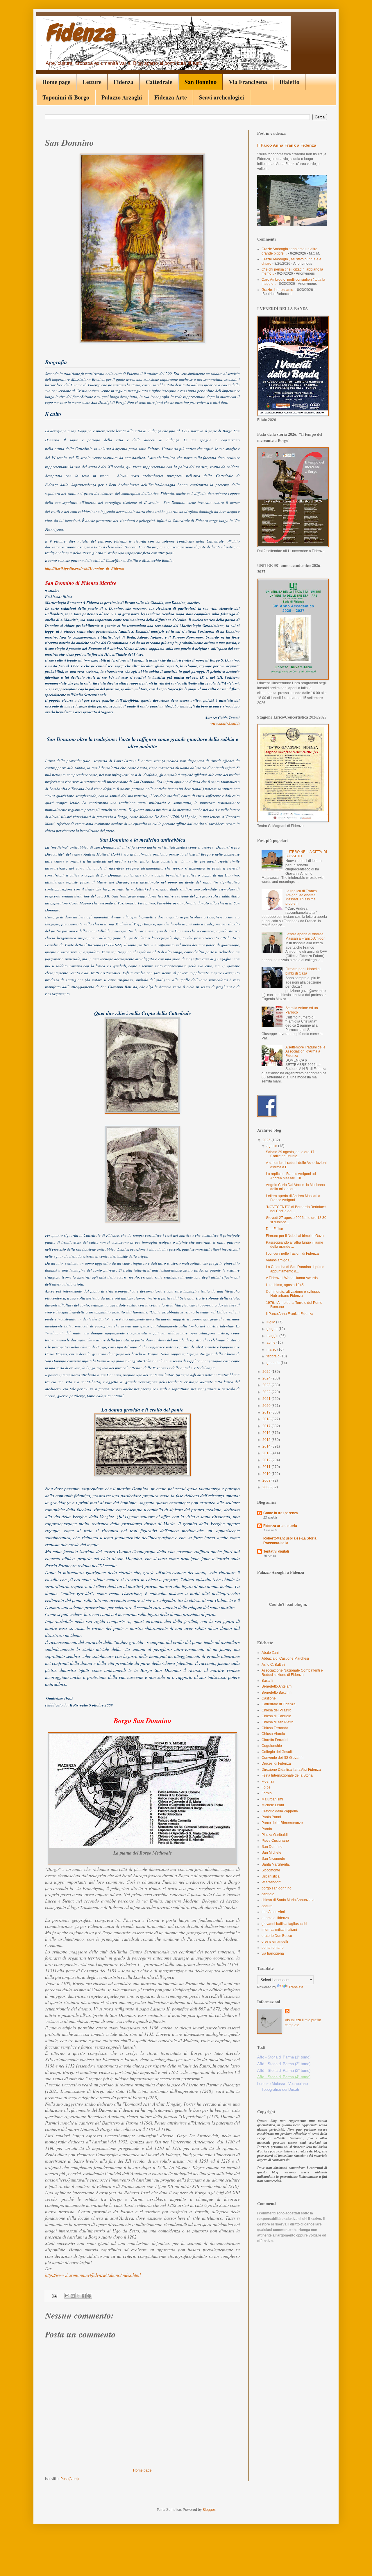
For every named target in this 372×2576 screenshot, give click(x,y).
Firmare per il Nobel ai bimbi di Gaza (303, 971)
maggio (273, 1336)
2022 (267, 1392)
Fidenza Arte (171, 97)
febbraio (273, 1356)
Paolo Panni (271, 1817)
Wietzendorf (271, 1882)
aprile (271, 1343)
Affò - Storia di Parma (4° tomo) (284, 2077)
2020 (267, 1406)
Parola (267, 1829)
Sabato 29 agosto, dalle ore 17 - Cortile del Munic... (291, 1154)
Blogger (209, 2510)
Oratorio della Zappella (280, 1811)
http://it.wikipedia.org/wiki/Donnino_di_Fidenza (85, 568)
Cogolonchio (272, 1746)
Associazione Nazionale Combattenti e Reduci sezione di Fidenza (292, 1672)
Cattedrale (159, 82)
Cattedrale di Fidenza (279, 1704)
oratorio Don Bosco (277, 1936)
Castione (269, 1698)
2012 (267, 1460)
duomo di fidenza (275, 1918)
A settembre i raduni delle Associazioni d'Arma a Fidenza (305, 1051)
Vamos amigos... (279, 1260)
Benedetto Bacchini (277, 1693)
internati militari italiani (279, 1930)
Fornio (267, 1793)
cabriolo (268, 1894)
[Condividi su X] (78, 2296)
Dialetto (289, 82)
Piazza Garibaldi (275, 1835)
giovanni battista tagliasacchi (284, 1924)
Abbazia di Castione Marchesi (285, 1658)
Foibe (266, 1787)
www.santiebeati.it (225, 723)
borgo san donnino (277, 1888)
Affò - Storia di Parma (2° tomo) (284, 2064)
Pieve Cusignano (275, 1841)
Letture (92, 82)
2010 (267, 1474)
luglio (271, 1322)
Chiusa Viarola (273, 1734)
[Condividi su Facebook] (84, 2296)
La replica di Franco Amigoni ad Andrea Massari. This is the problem (301, 897)
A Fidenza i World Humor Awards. (292, 1278)
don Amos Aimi (273, 1912)
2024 (267, 1378)
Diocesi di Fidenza (276, 1763)
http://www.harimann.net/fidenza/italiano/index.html (93, 2275)
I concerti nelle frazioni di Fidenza (292, 1254)
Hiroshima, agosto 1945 (285, 1285)
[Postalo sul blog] (73, 2296)
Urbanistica (271, 1876)
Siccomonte (271, 1870)
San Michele (271, 1853)
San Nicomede (273, 1859)
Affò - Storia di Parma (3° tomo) (284, 2071)
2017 (267, 1426)
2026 (267, 1140)
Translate (296, 1987)
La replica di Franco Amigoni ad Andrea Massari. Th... (291, 1176)
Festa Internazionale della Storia (287, 1775)
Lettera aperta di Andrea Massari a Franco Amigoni (306, 936)
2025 (267, 1372)
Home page (56, 82)
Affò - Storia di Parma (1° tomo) (284, 2057)
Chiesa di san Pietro (278, 1722)
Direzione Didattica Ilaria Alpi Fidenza (291, 1770)
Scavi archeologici (222, 97)
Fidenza (80, 33)
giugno (272, 1329)
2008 (267, 1487)
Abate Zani (270, 1653)
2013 (267, 1453)
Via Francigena (248, 82)
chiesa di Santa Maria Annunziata (288, 1900)
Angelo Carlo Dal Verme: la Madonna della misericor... (295, 1187)
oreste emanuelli (275, 1942)
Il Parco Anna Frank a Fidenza (287, 145)
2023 (267, 1385)
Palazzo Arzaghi (122, 97)
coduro (267, 1906)
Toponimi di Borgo (66, 97)
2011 (267, 1467)
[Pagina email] (54, 2296)
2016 (267, 1433)
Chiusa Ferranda (275, 1728)
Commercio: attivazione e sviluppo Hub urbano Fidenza (293, 1294)
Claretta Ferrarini (275, 1740)
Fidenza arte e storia (280, 1526)
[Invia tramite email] (67, 2296)
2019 (267, 1412)
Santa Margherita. (276, 1864)
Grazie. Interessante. (278, 290)
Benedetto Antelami (277, 1686)
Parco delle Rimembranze (282, 1823)
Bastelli (267, 1681)
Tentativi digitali (276, 1551)
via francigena (273, 1953)
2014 (267, 1446)
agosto (272, 1146)
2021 (267, 1399)
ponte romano (273, 1948)
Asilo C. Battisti (273, 1665)
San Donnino (201, 82)
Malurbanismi (272, 1799)
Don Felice (274, 1229)
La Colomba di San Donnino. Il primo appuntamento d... (295, 1269)
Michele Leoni (273, 1805)
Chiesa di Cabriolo (276, 1716)
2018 (267, 1419)
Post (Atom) (70, 2479)
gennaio (273, 1363)
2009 (267, 1480)
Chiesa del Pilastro (277, 1710)
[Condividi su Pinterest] (89, 2296)
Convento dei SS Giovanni (282, 1758)
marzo (272, 1350)
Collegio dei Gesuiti (277, 1752)
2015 (267, 1440)
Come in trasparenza (281, 1513)
